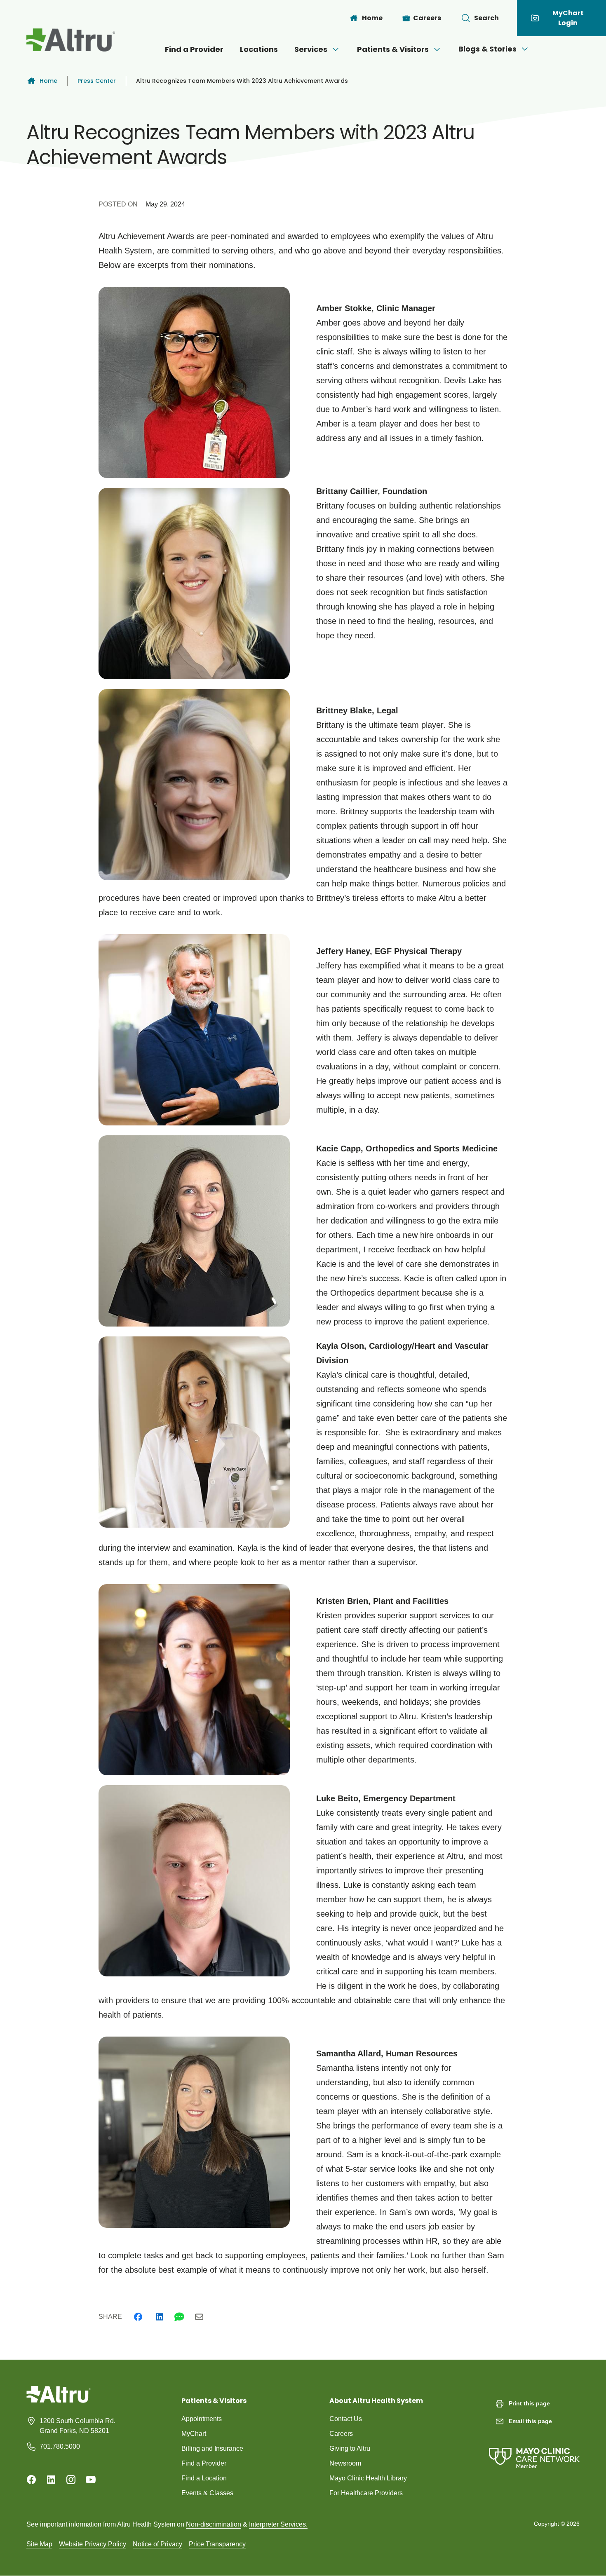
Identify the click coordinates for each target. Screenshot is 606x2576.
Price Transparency (217, 2544)
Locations (259, 49)
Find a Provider (194, 49)
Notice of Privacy (157, 2544)
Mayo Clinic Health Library (368, 2478)
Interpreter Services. (278, 2524)
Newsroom (345, 2463)
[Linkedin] (160, 2317)
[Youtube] (91, 2480)
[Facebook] (138, 2317)
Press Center (97, 81)
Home (48, 81)
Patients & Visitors (393, 49)
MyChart (194, 2434)
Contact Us (346, 2419)
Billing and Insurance (212, 2448)
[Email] (199, 2317)
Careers (341, 2434)
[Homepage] (59, 2401)
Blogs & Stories (487, 49)
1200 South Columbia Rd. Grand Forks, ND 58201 (78, 2426)
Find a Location (204, 2478)
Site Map (39, 2544)
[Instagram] (71, 2480)
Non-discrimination (214, 2524)
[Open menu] (336, 49)
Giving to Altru (350, 2448)
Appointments (202, 2419)
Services (311, 49)
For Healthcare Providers (366, 2493)
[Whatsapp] (179, 2317)
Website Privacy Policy (93, 2544)
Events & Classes (207, 2493)
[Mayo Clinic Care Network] (534, 2450)
